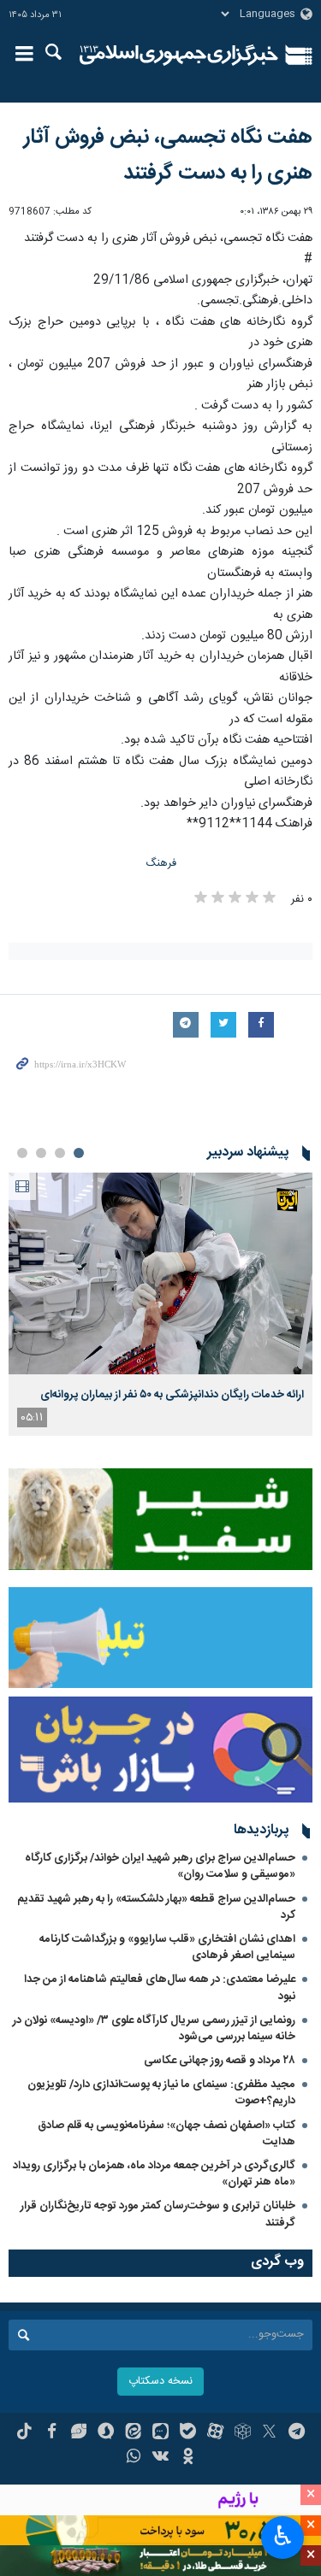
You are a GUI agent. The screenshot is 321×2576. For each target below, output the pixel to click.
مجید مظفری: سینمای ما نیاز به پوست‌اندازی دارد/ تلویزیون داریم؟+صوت (161, 2093)
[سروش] (106, 2433)
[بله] (188, 2433)
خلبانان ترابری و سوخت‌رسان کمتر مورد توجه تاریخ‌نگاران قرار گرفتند (158, 2214)
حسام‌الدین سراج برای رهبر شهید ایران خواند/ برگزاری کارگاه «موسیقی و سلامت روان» (160, 1866)
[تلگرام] (297, 2433)
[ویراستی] (79, 2433)
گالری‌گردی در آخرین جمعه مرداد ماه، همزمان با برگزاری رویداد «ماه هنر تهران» (154, 2174)
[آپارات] (215, 2433)
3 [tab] (41, 1153)
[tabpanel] (160, 1304)
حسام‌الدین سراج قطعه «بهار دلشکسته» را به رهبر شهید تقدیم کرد (156, 1907)
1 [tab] (79, 1153)
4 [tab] (22, 1153)
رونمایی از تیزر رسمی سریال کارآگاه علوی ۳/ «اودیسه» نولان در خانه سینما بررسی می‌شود (154, 2029)
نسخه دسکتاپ (160, 2382)
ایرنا (179, 56)
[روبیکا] (243, 2433)
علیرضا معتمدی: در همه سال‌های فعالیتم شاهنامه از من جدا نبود (160, 1988)
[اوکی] (188, 2458)
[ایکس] (269, 2433)
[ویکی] (160, 2458)
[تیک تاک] (24, 2433)
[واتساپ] (133, 2458)
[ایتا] (133, 2433)
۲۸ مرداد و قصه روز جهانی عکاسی (220, 2061)
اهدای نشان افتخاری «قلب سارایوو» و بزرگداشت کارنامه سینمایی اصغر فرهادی (167, 1947)
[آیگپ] (160, 2433)
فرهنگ (161, 864)
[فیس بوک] (52, 2433)
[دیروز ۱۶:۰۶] (160, 1274)
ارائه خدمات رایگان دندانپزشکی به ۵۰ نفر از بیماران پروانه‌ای (172, 1395)
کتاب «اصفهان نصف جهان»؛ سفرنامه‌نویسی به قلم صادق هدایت (166, 2134)
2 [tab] (60, 1153)
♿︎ (283, 2536)
